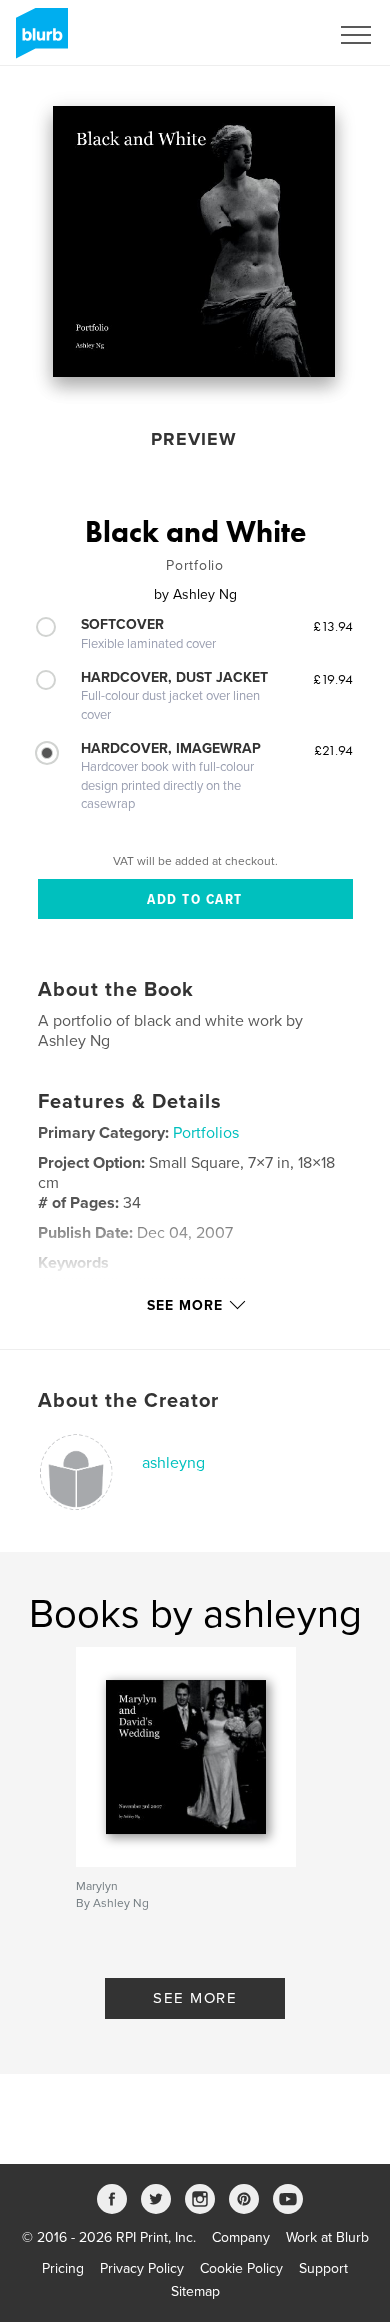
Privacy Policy (142, 2268)
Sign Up (278, 35)
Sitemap (195, 2291)
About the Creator (128, 1401)
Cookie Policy (241, 2268)
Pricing (63, 2268)
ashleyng (173, 1463)
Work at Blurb (327, 2237)
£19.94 (333, 679)
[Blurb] (38, 41)
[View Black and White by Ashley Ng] (194, 241)
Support (323, 2268)
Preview (194, 439)
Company (241, 2237)
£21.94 (333, 750)
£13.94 (333, 626)
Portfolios (206, 1133)
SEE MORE (195, 1998)
